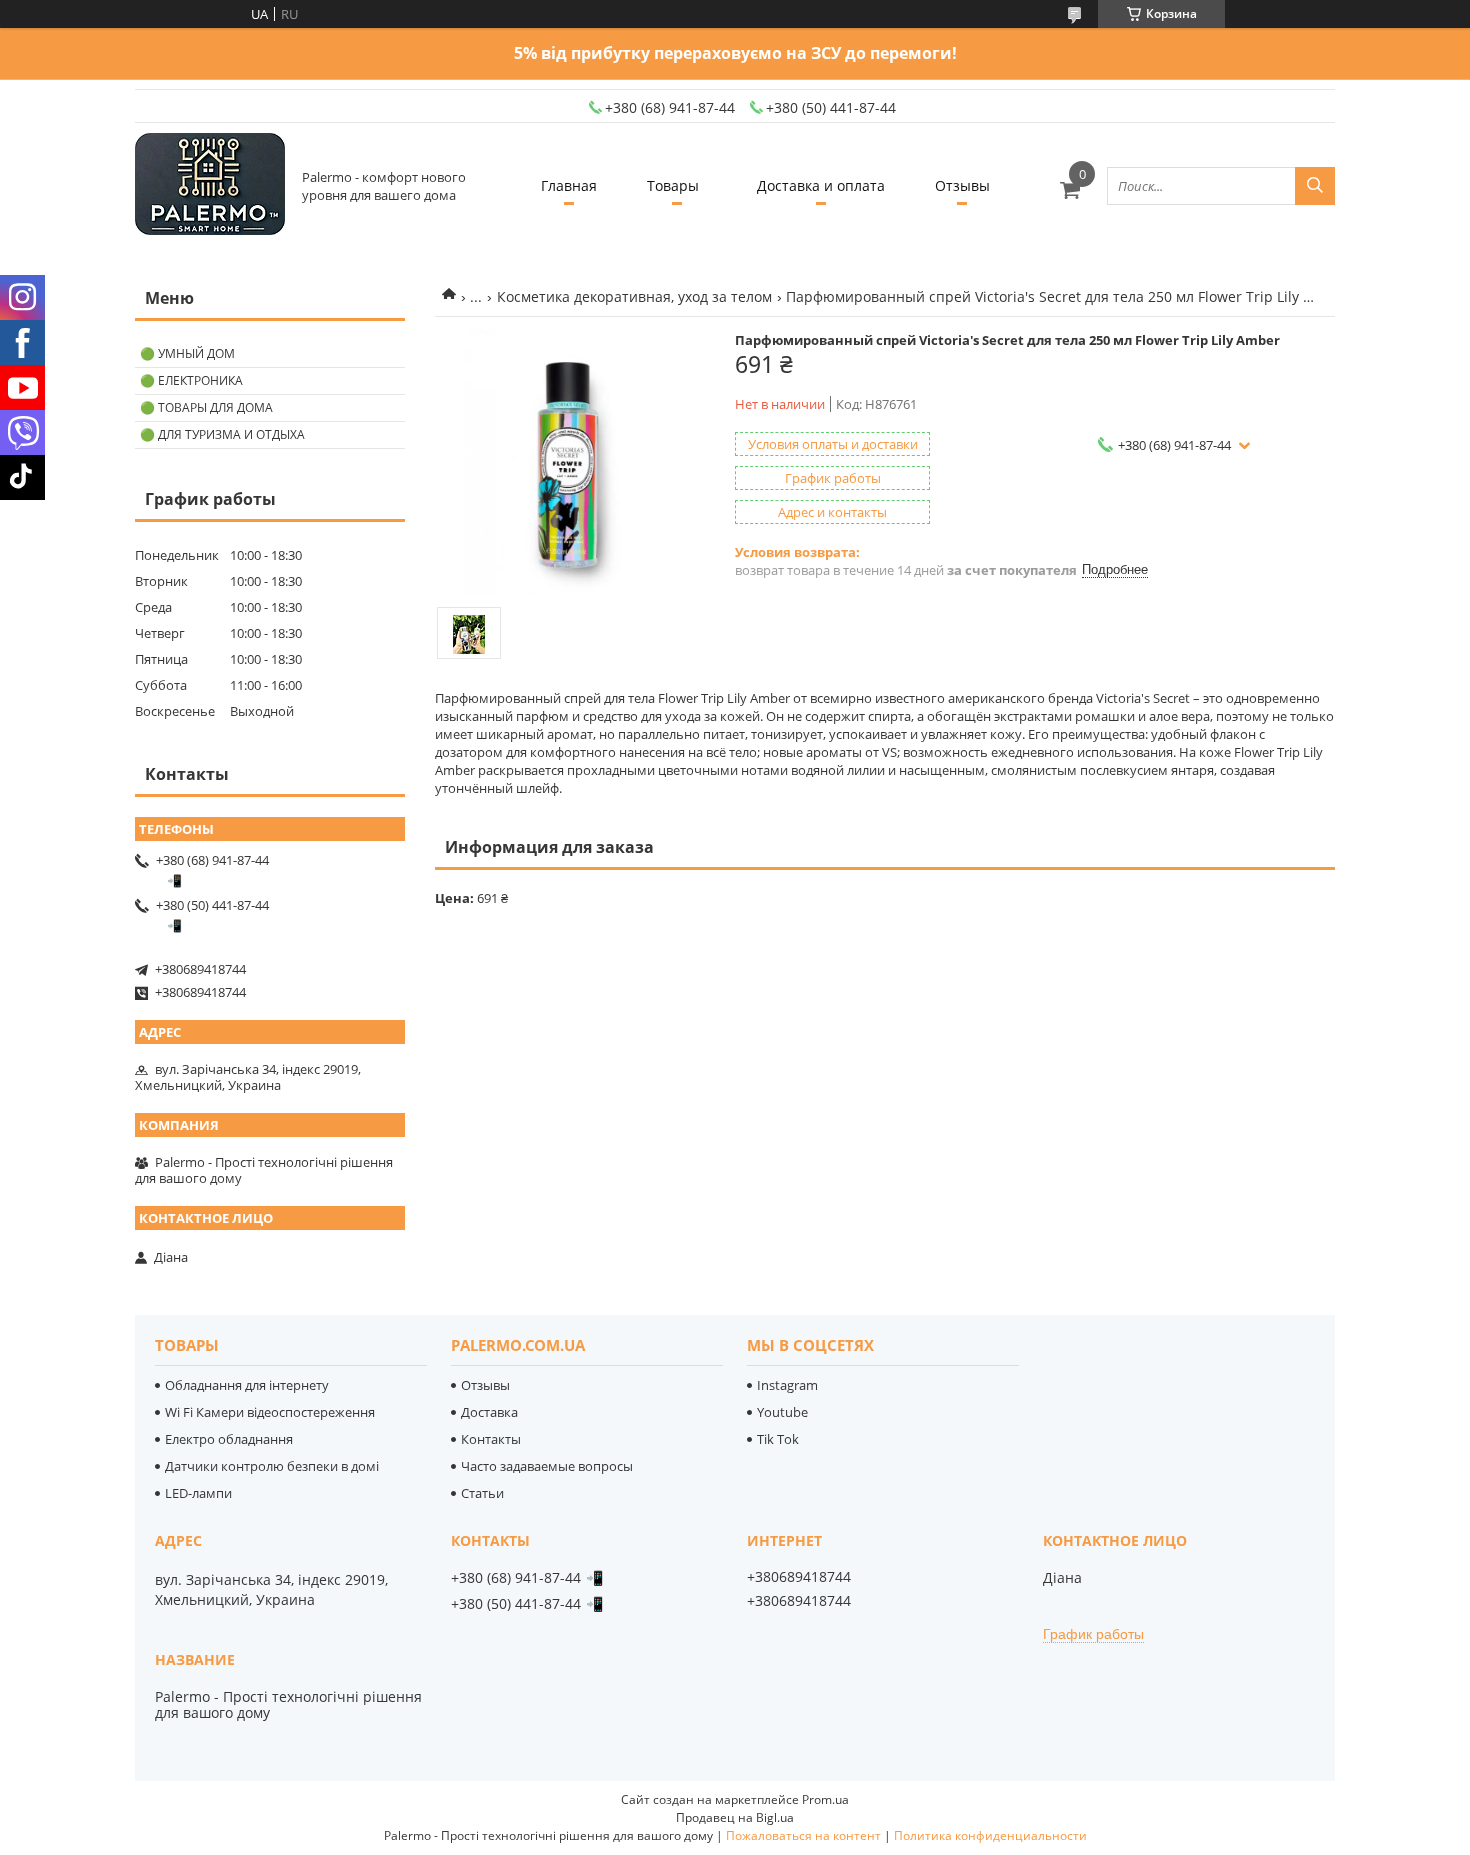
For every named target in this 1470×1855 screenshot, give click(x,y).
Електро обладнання (229, 1439)
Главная (569, 185)
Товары (673, 185)
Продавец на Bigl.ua (735, 1817)
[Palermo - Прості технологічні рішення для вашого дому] (210, 185)
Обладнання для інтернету (247, 1385)
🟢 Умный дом (187, 353)
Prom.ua (825, 1799)
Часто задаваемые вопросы (547, 1466)
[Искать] (1315, 186)
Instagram (787, 1385)
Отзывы (962, 185)
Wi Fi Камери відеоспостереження (270, 1412)
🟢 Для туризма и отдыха (222, 434)
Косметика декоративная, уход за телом (634, 296)
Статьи (482, 1493)
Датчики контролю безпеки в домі (272, 1466)
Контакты (491, 1439)
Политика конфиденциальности (990, 1835)
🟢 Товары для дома (206, 407)
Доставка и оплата (821, 185)
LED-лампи (198, 1493)
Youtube (782, 1412)
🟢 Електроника (191, 380)
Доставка (489, 1412)
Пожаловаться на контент (803, 1835)
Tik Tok (778, 1439)
